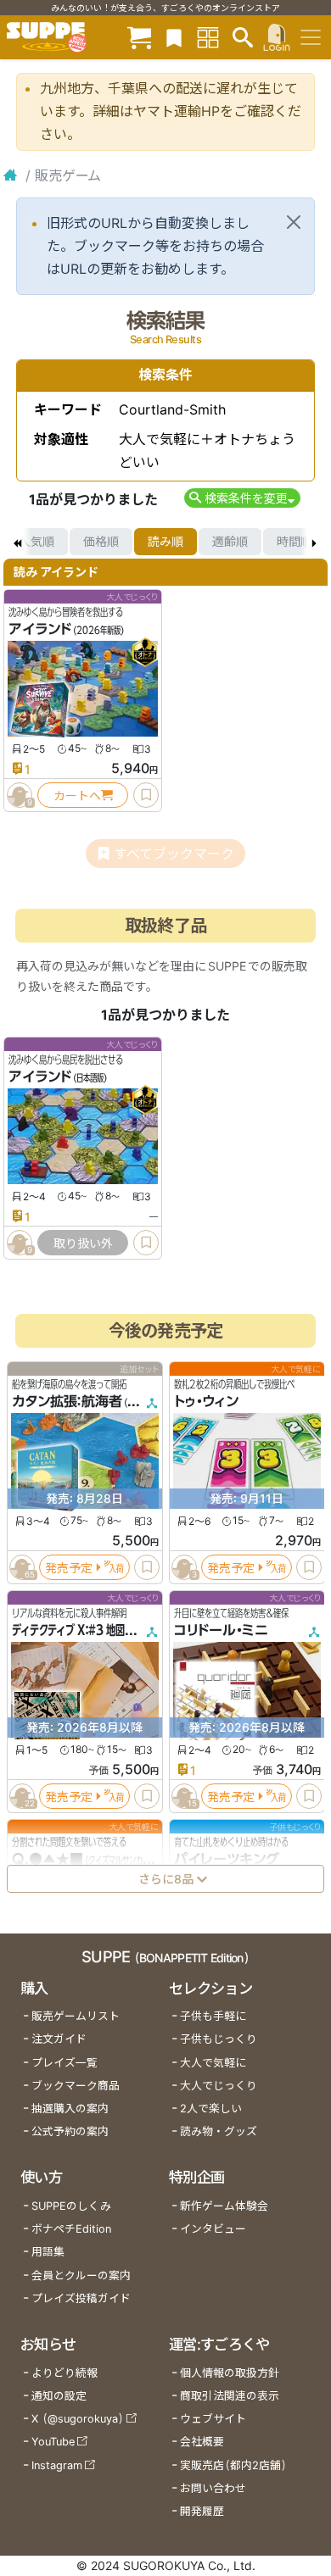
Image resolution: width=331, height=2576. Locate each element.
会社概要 (202, 2442)
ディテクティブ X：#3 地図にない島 (87, 1630)
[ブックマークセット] (174, 37)
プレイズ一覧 (65, 2063)
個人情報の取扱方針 (230, 2373)
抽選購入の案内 (70, 2109)
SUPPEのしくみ (71, 2206)
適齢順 (230, 541)
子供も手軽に (213, 2016)
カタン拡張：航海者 (67, 1401)
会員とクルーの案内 (81, 2276)
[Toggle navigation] (311, 37)
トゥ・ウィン (206, 1401)
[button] (242, 498)
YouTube (53, 2442)
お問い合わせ (213, 2488)
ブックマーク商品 (76, 2086)
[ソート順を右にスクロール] (314, 542)
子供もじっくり (219, 2039)
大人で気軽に (213, 2063)
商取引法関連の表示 (230, 2396)
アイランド (40, 629)
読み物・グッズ (219, 2131)
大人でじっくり (219, 2086)
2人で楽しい (211, 2109)
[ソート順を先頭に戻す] (17, 542)
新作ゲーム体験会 (224, 2206)
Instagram (57, 2465)
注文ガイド (59, 2039)
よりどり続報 (65, 2373)
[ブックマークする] (146, 795)
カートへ (77, 796)
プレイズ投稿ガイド (81, 2298)
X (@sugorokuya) (78, 2419)
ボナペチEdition (71, 2229)
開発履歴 (202, 2511)
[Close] (294, 222)
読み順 (165, 541)
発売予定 (69, 1568)
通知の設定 (59, 2396)
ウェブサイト (213, 2419)
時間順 (295, 541)
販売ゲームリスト (76, 2016)
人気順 (36, 541)
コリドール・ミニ (221, 1630)
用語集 (48, 2252)
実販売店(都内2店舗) (233, 2465)
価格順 (101, 541)
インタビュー (213, 2229)
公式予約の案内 (70, 2131)
